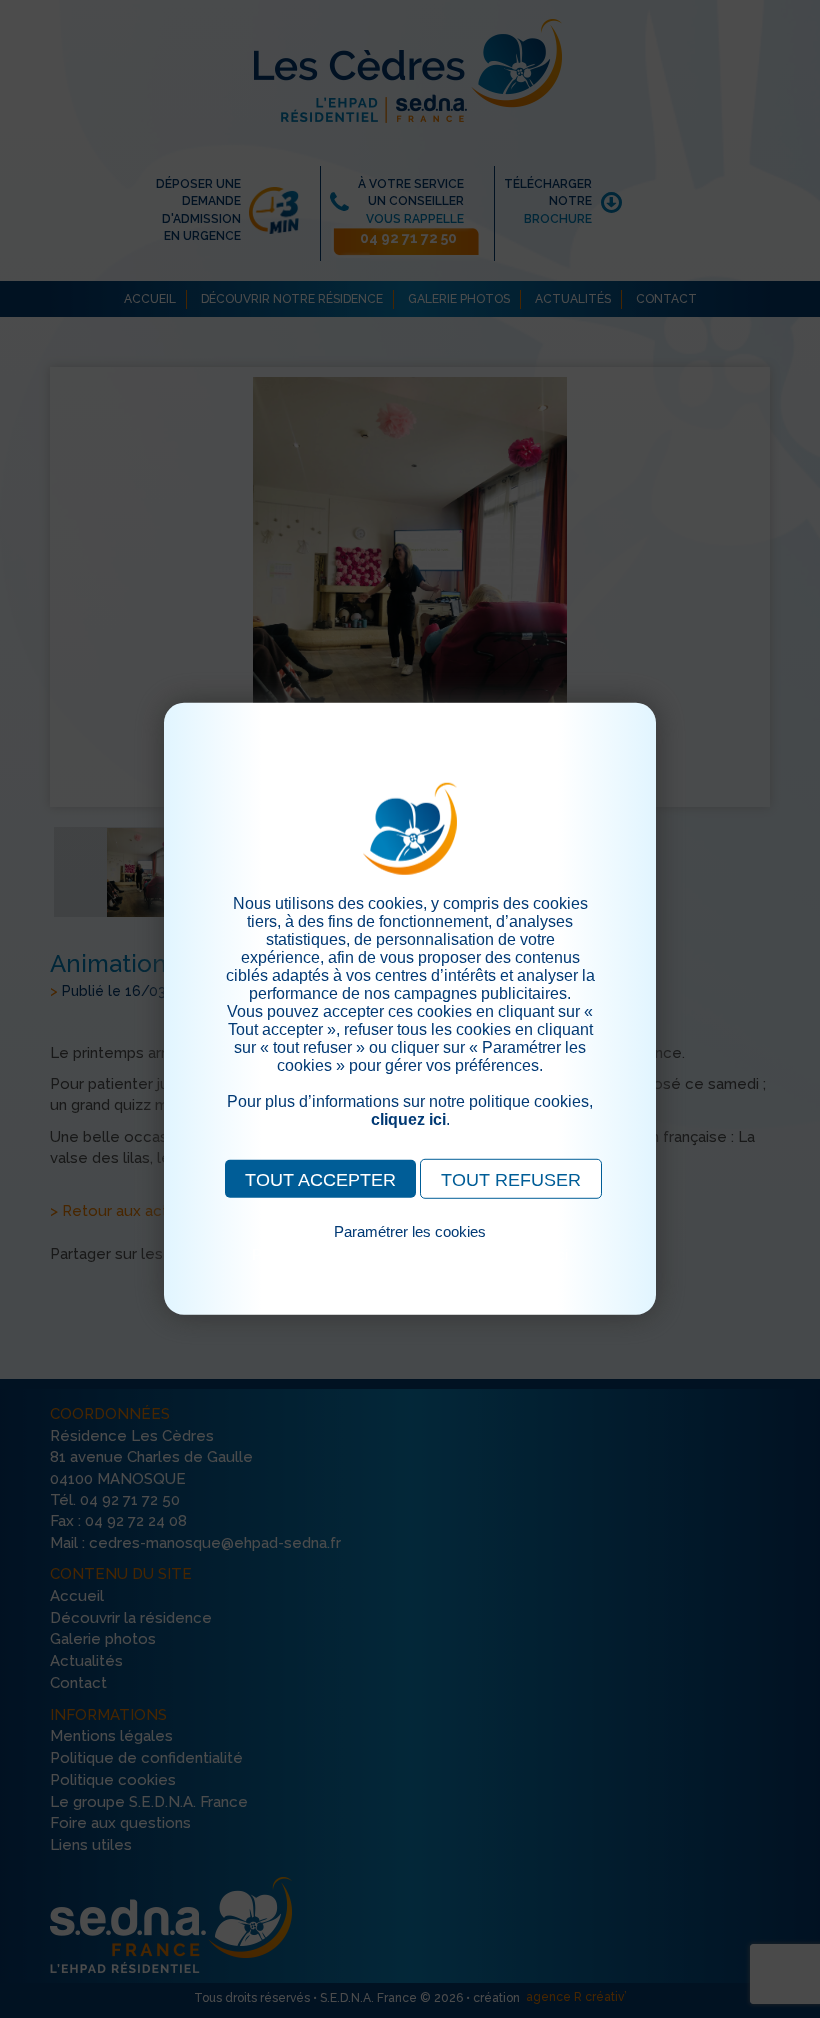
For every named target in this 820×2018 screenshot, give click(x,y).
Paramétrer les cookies (410, 1231)
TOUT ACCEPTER (320, 1180)
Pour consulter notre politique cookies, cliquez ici (410, 1254)
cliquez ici (408, 1119)
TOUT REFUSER (511, 1180)
